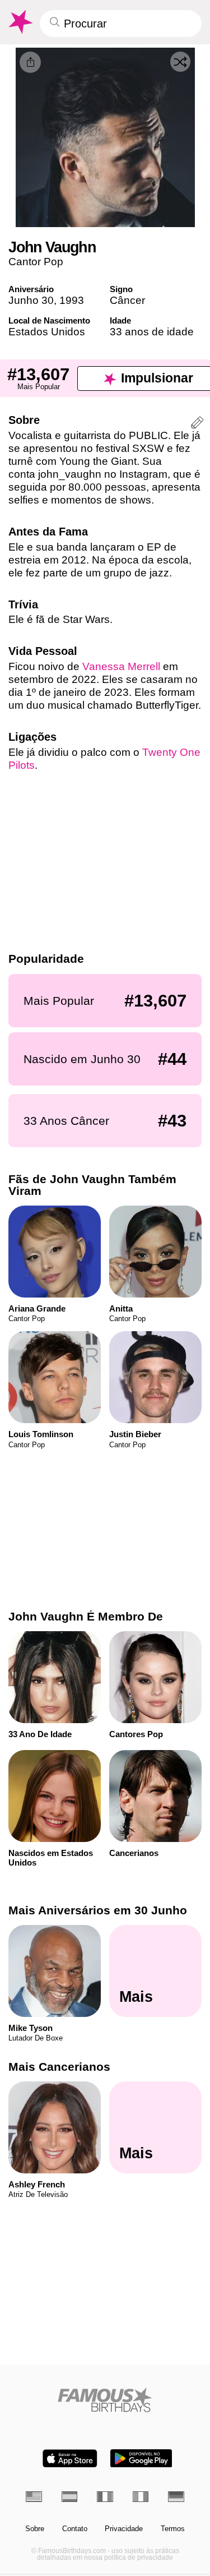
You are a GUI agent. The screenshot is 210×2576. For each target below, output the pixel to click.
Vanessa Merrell (121, 666)
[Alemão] (176, 2497)
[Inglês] (34, 2497)
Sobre (35, 2529)
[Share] (30, 62)
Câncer (127, 300)
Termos (173, 2529)
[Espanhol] (70, 2497)
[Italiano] (141, 2497)
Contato (75, 2529)
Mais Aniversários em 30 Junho (98, 1910)
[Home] (105, 2400)
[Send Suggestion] (197, 424)
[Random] (180, 62)
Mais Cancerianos (59, 2067)
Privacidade (124, 2529)
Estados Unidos (47, 332)
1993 (72, 300)
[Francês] (105, 2497)
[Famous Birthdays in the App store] (70, 2459)
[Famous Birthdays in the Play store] (141, 2459)
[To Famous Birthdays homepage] (20, 22)
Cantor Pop (36, 262)
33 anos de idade (152, 332)
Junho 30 (31, 300)
